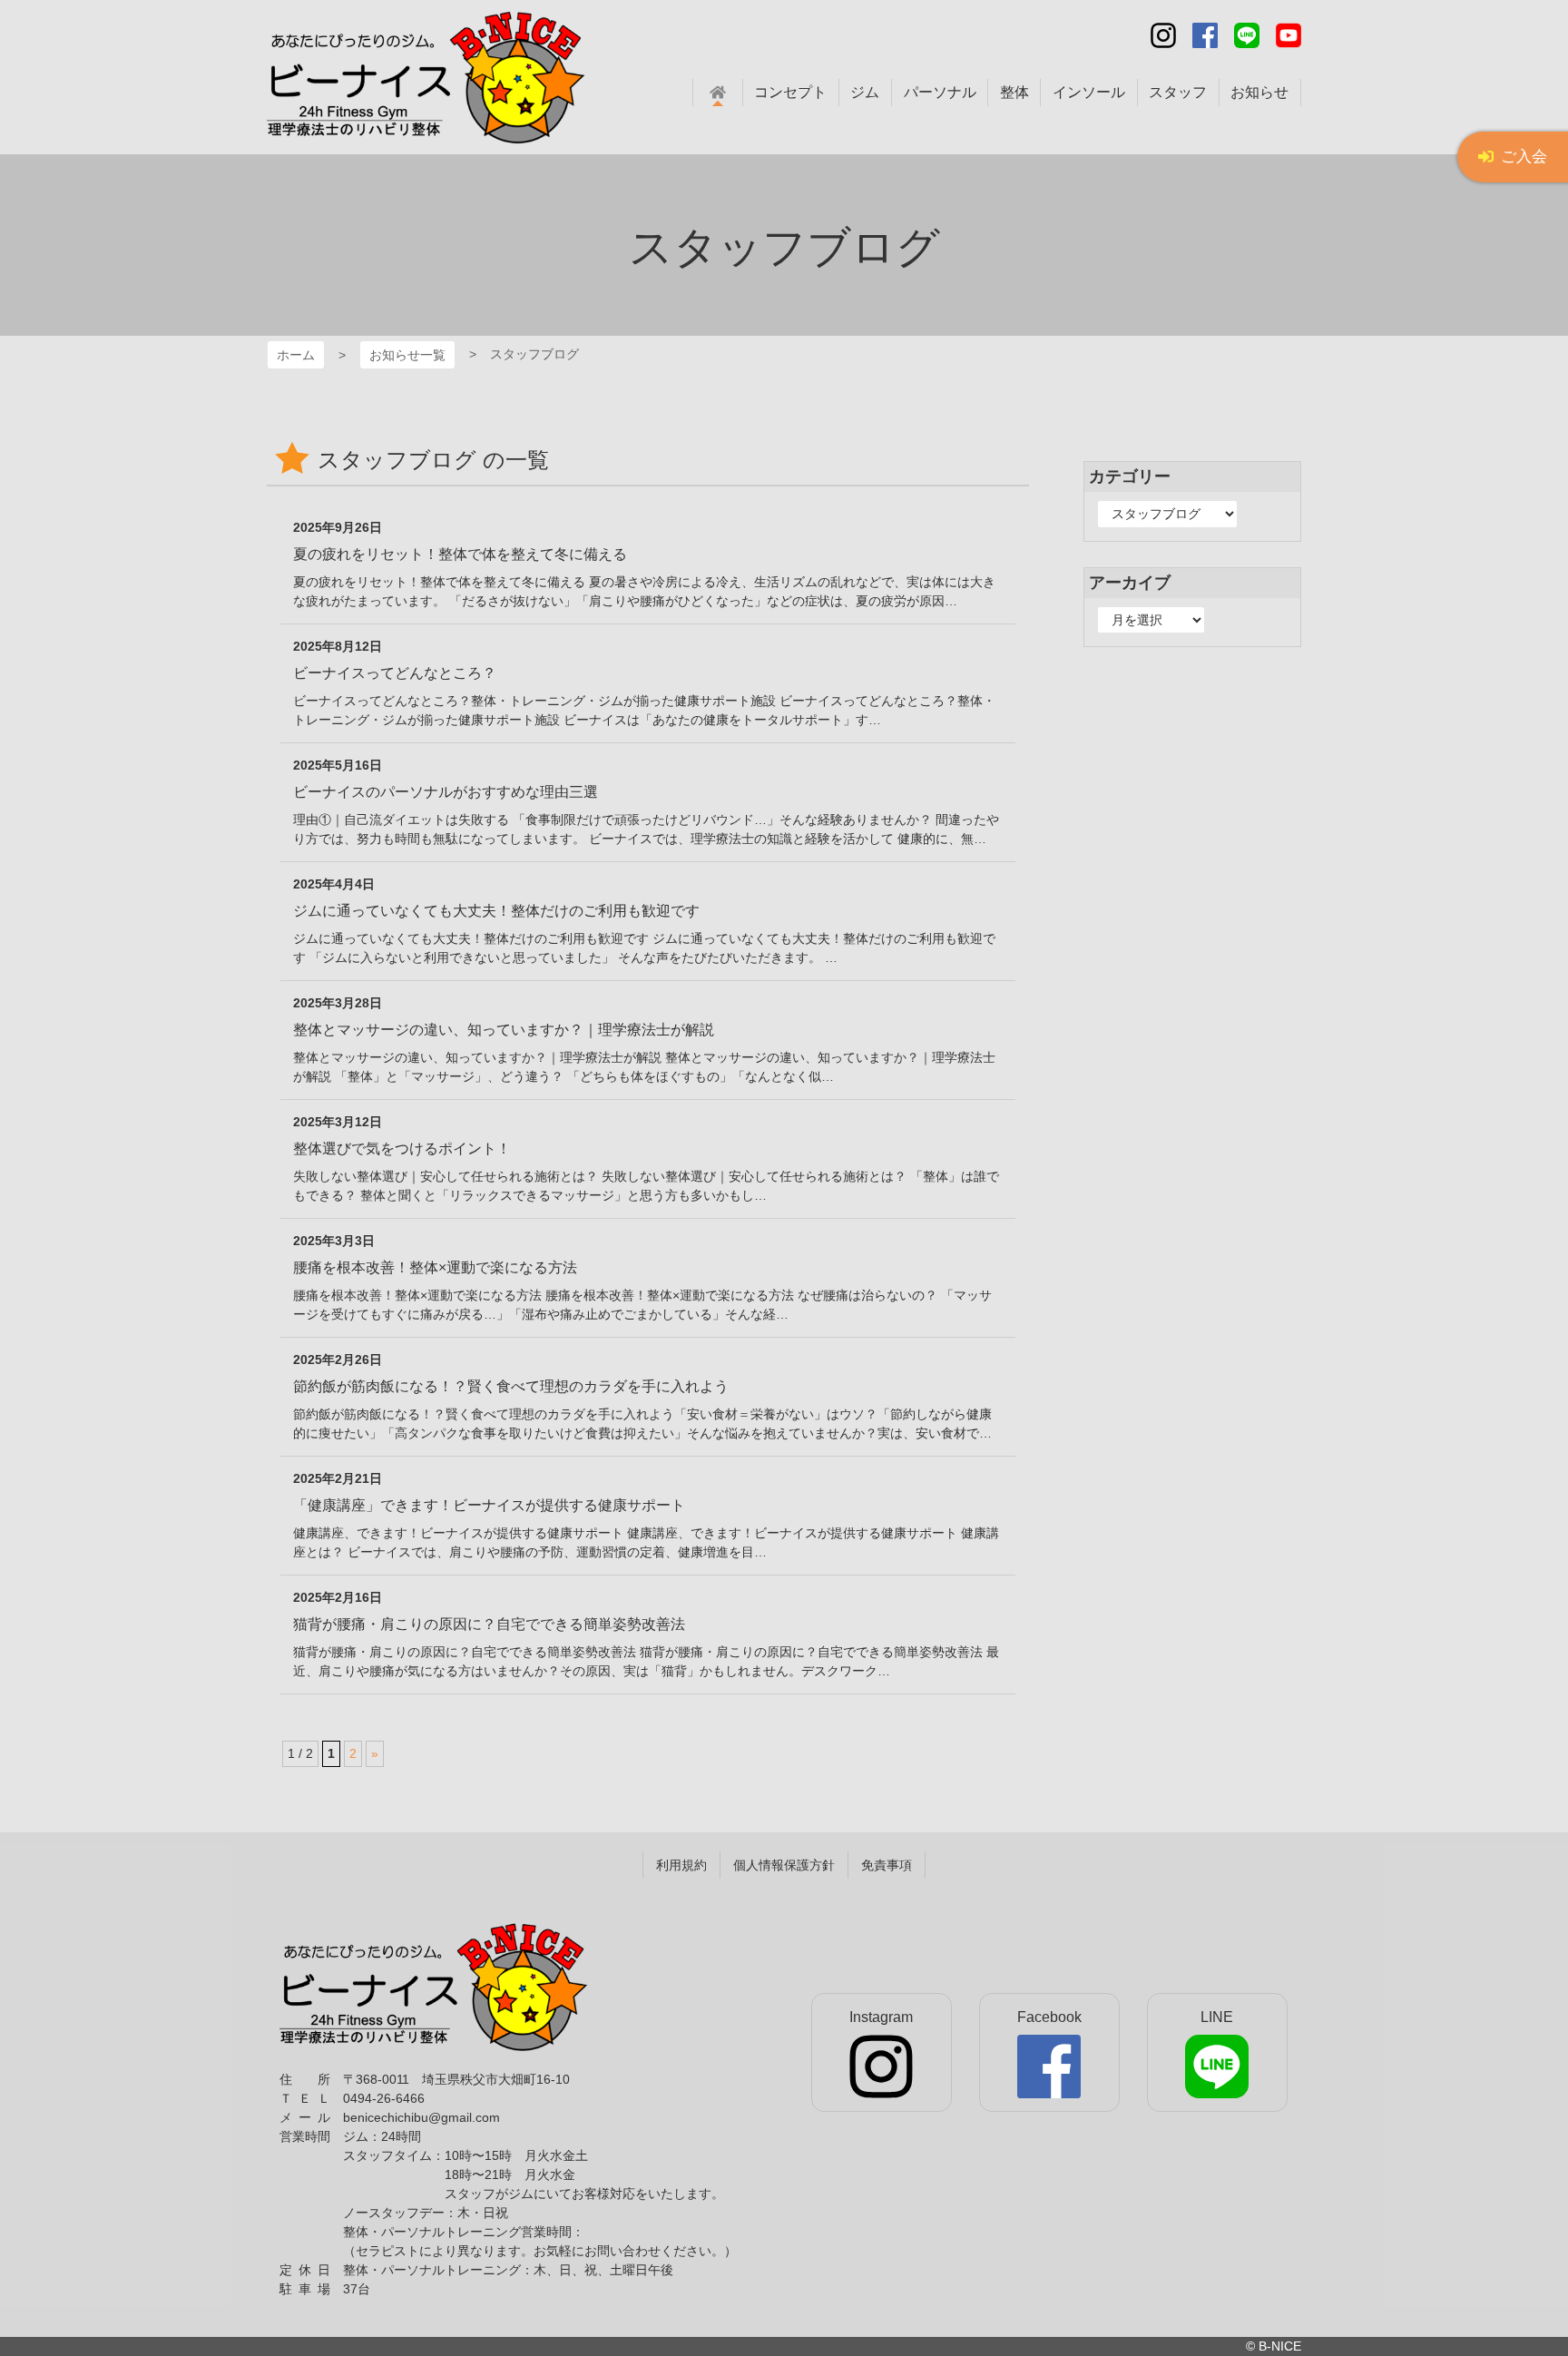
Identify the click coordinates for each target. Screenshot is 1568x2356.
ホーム (296, 355)
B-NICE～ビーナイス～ (280, 35)
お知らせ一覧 (407, 355)
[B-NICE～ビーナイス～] (434, 1987)
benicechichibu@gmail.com (421, 2117)
